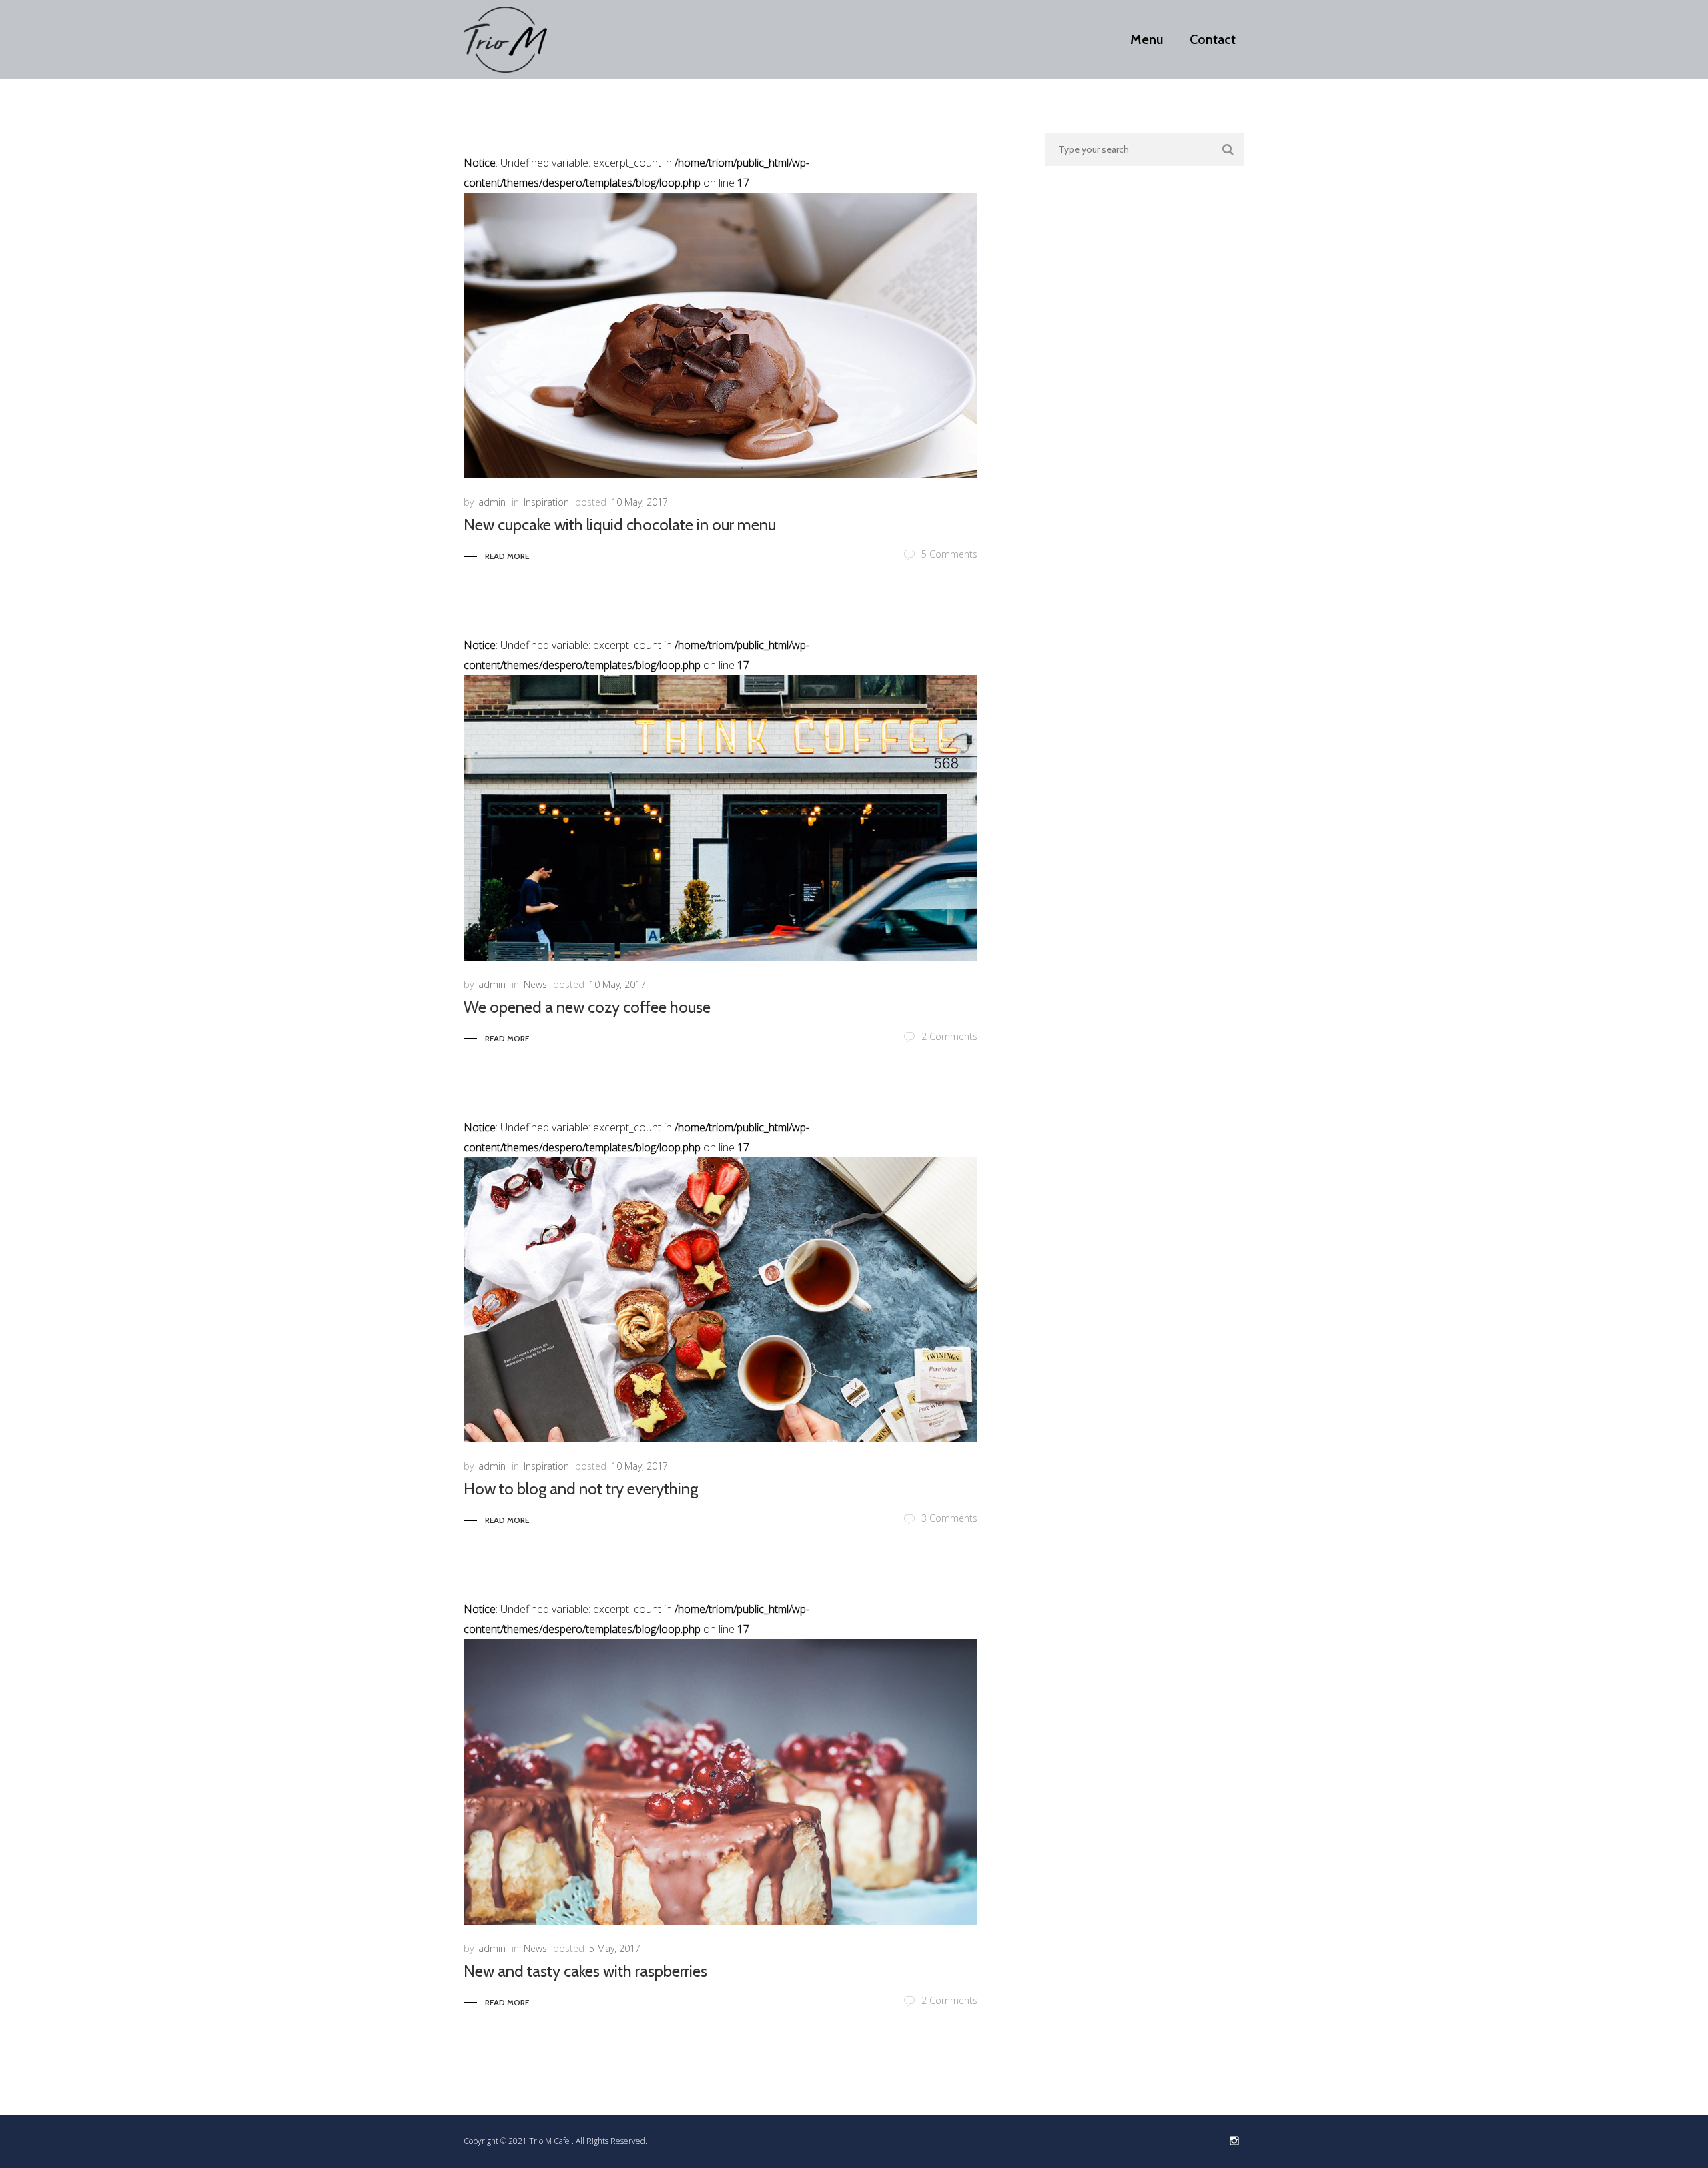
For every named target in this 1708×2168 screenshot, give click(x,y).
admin (492, 502)
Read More (507, 556)
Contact (1213, 40)
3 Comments (949, 1518)
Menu (1147, 40)
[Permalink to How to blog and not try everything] (721, 1300)
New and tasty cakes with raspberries (585, 1971)
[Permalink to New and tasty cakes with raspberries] (721, 1782)
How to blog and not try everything (581, 1489)
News (535, 984)
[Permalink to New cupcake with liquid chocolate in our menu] (721, 336)
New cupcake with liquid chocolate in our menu (620, 525)
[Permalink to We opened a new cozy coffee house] (721, 818)
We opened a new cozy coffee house (587, 1007)
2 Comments (949, 1036)
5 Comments (949, 554)
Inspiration (546, 502)
